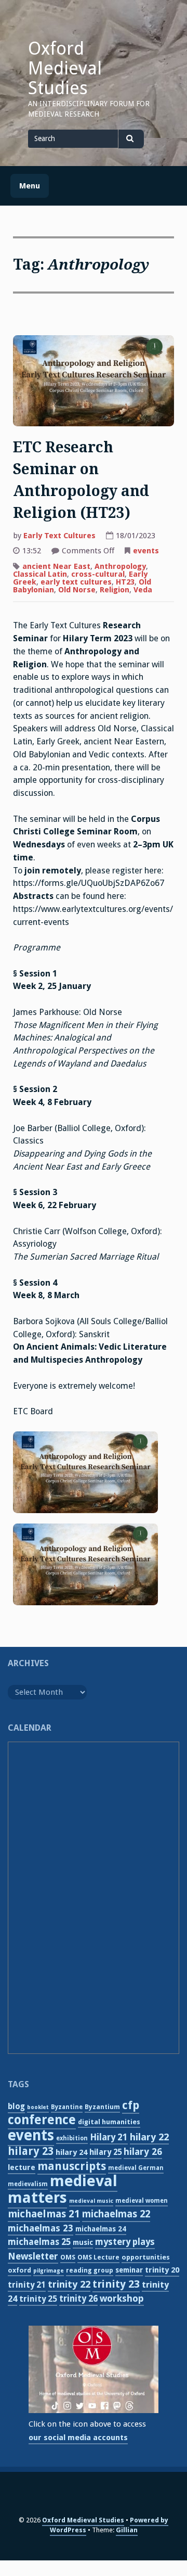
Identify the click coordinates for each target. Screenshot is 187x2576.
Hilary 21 (109, 2137)
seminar (129, 2270)
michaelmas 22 (116, 2214)
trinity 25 (38, 2299)
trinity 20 (162, 2270)
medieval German (136, 2168)
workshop (122, 2298)
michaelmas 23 (41, 2228)
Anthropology (120, 566)
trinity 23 (116, 2284)
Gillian (127, 2530)
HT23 (125, 582)
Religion (115, 590)
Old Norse (77, 590)
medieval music (91, 2201)
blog (16, 2107)
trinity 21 (27, 2285)
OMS (68, 2257)
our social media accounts (78, 2438)
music (83, 2242)
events (146, 551)
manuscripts (72, 2166)
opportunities (146, 2257)
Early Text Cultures (59, 536)
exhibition (72, 2138)
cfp (131, 2105)
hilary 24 (71, 2152)
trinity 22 (69, 2284)
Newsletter (33, 2256)
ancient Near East (56, 566)
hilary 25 (105, 2152)
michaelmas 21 (44, 2214)
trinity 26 (78, 2299)
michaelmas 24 (101, 2229)
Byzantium (102, 2107)
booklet (38, 2107)
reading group (90, 2270)
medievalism (28, 2184)
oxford (19, 2270)
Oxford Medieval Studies (65, 68)
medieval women (142, 2201)
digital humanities (109, 2122)
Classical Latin (40, 574)
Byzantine (67, 2107)
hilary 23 (31, 2151)
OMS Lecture (98, 2257)
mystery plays (125, 2242)
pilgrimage (49, 2271)
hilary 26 (143, 2152)
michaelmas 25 (39, 2242)
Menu (30, 186)
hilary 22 (149, 2137)
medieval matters (63, 2189)
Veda (143, 590)
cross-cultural (98, 574)
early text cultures (76, 582)
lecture (22, 2167)
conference (42, 2120)
